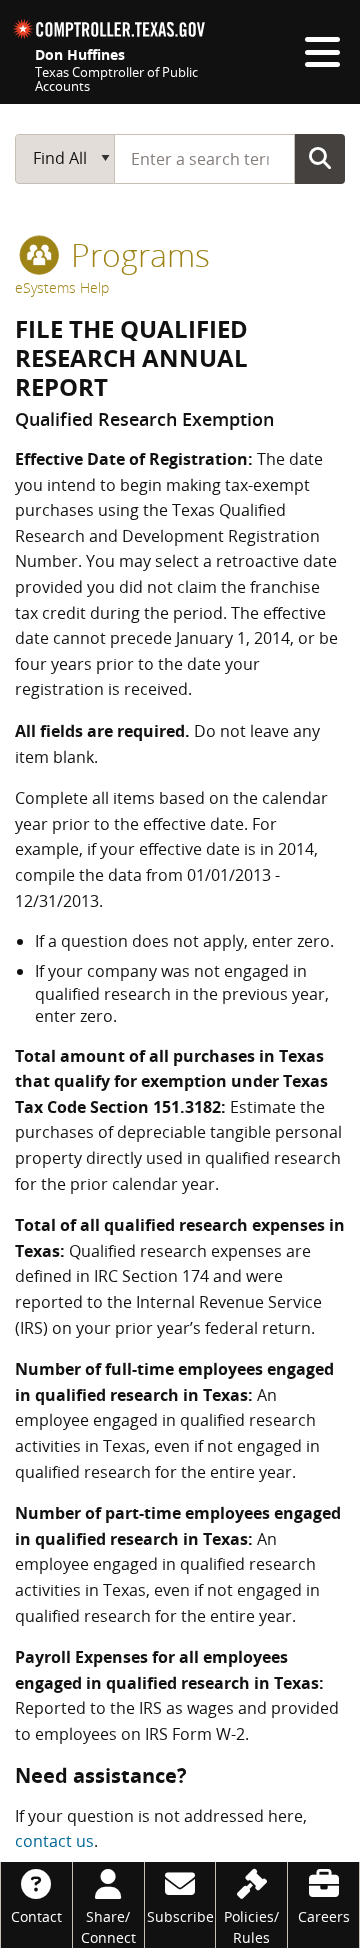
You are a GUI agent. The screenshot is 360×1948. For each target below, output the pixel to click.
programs (136, 254)
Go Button (320, 158)
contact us (54, 1841)
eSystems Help (62, 287)
